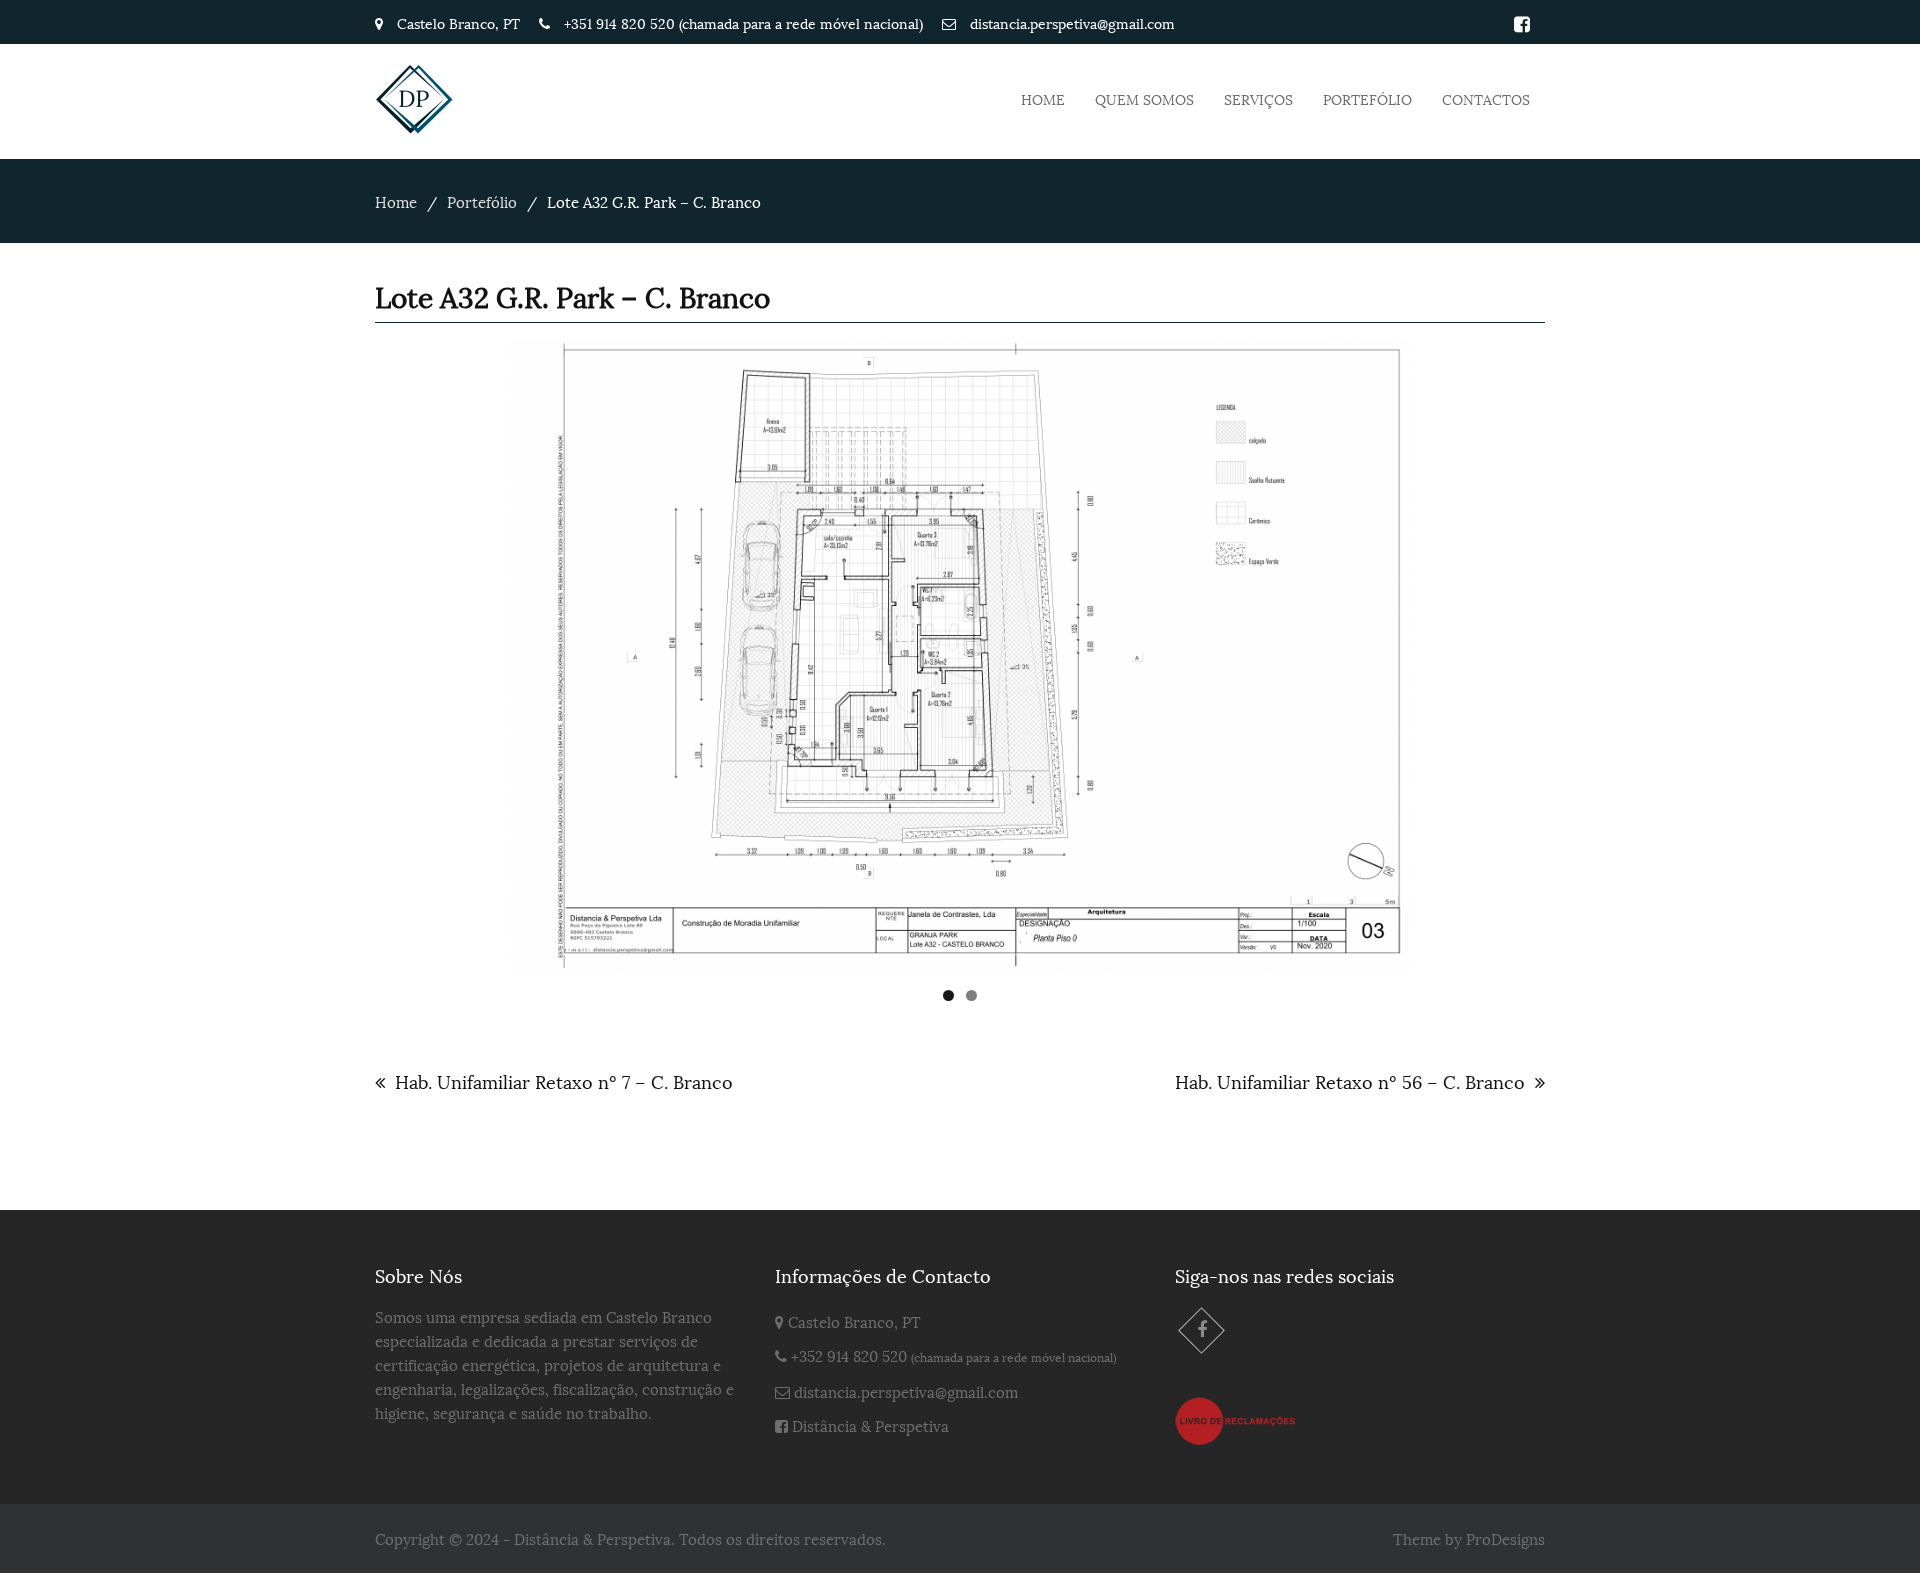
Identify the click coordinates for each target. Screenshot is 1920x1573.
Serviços (1258, 98)
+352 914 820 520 (849, 1355)
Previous (475, 651)
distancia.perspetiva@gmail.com (906, 1391)
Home (1043, 98)
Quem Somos (1144, 98)
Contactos (1486, 98)
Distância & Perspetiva (870, 1425)
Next (1445, 651)
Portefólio (1367, 98)
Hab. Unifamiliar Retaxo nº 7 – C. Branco (564, 1080)
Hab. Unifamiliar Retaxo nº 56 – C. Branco (1350, 1080)
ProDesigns (1505, 1538)
